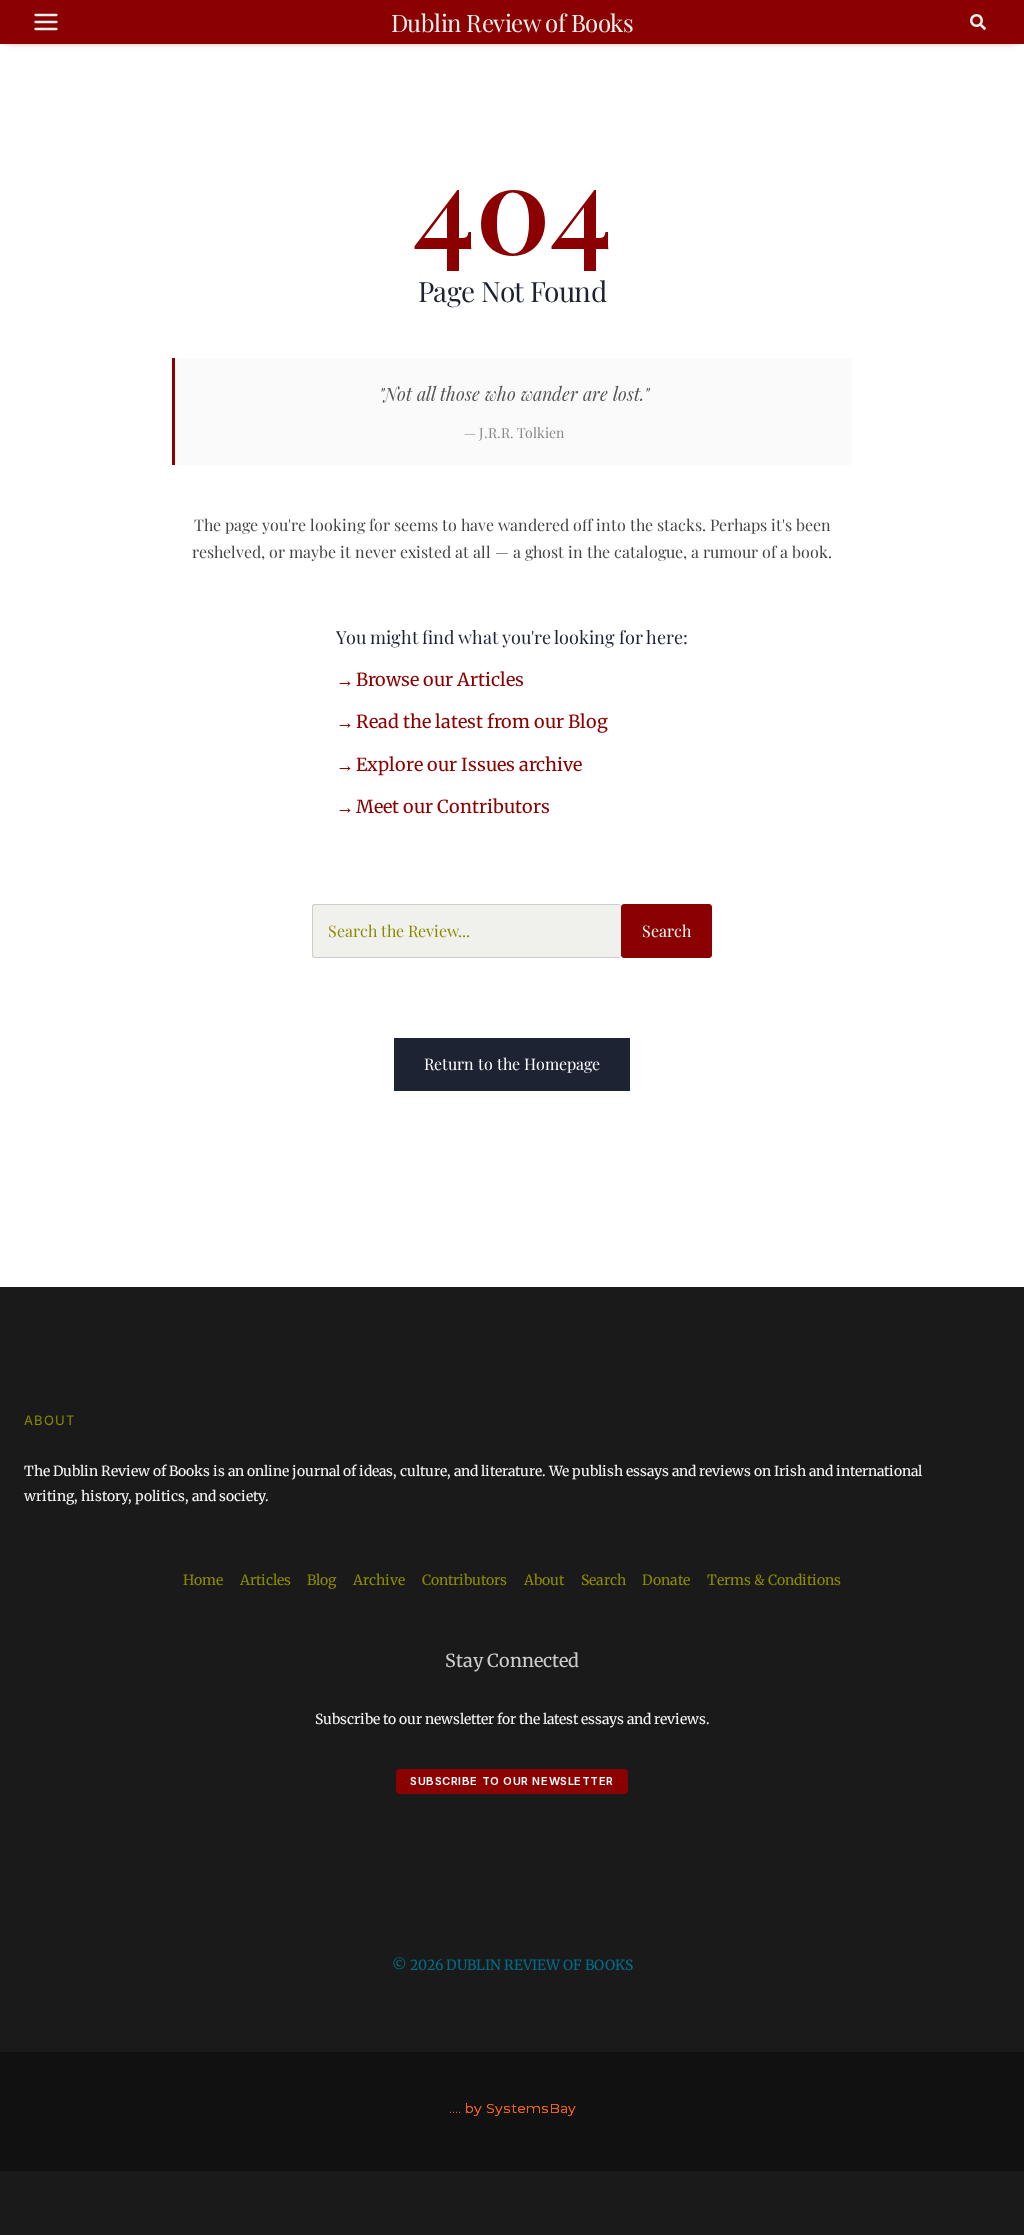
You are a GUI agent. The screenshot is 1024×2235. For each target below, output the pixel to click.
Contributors (464, 1580)
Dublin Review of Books (512, 22)
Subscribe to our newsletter (512, 1781)
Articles (265, 1580)
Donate (666, 1580)
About (544, 1580)
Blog (321, 1580)
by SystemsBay (520, 2108)
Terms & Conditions (774, 1580)
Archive (379, 1580)
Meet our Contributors (453, 806)
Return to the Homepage (512, 1063)
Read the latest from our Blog (482, 721)
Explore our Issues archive (469, 764)
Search (666, 930)
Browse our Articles (440, 679)
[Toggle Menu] (46, 22)
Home (203, 1580)
